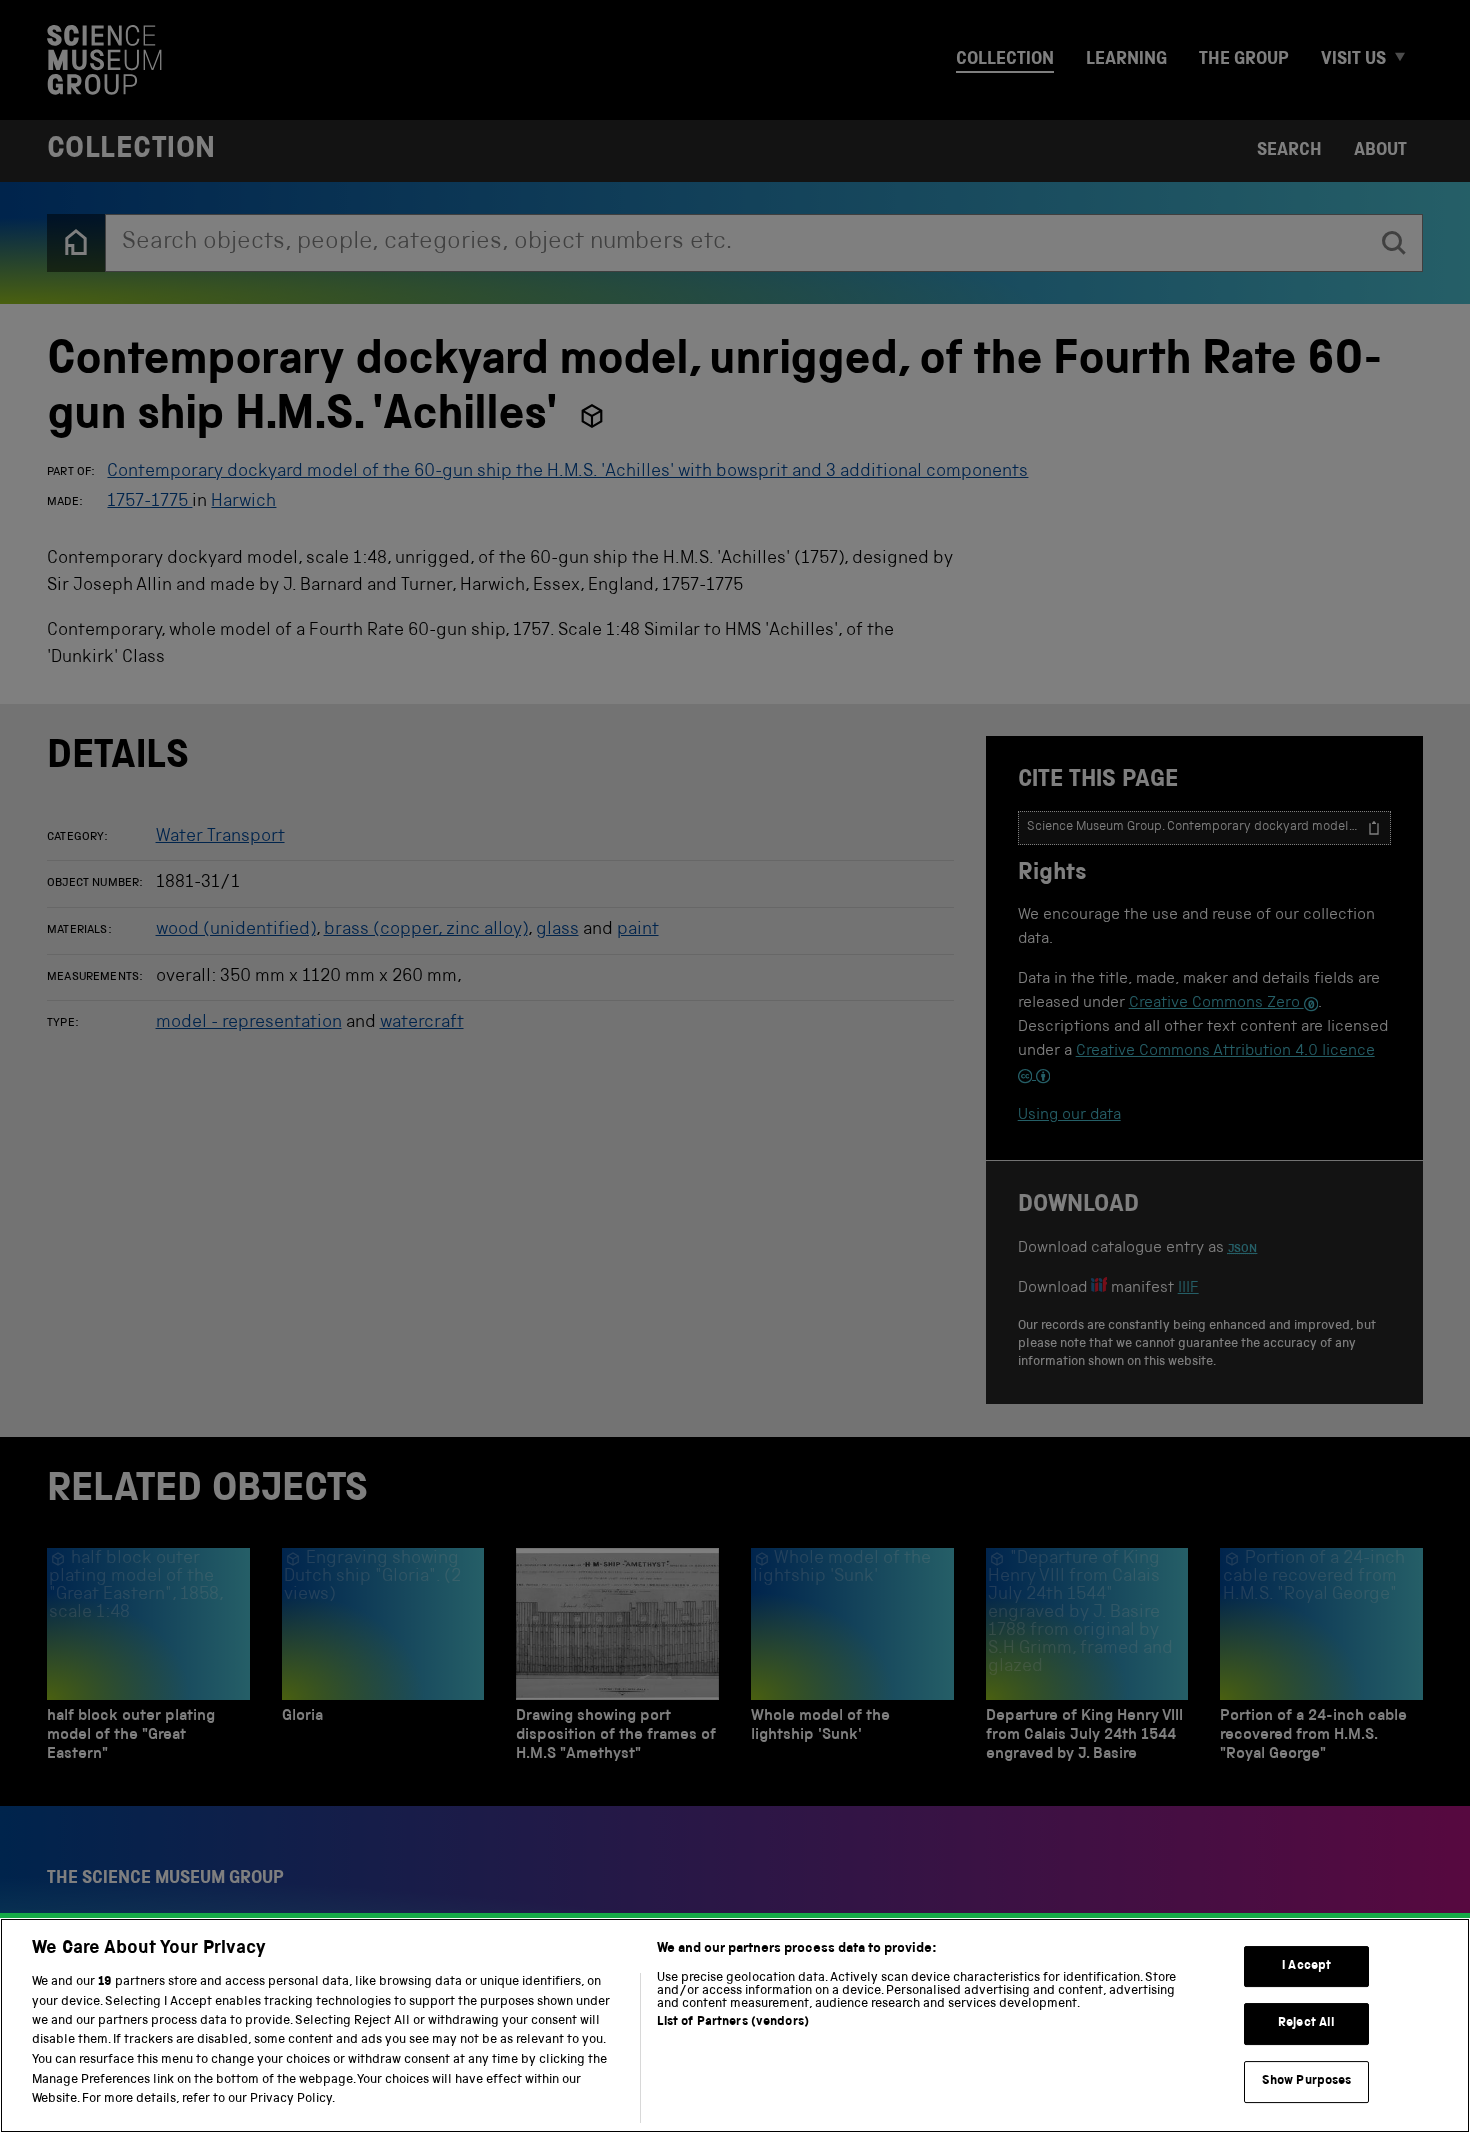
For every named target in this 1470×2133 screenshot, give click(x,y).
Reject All (1306, 2023)
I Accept (1306, 1966)
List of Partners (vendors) (733, 2022)
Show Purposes (1307, 2081)
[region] (735, 2025)
